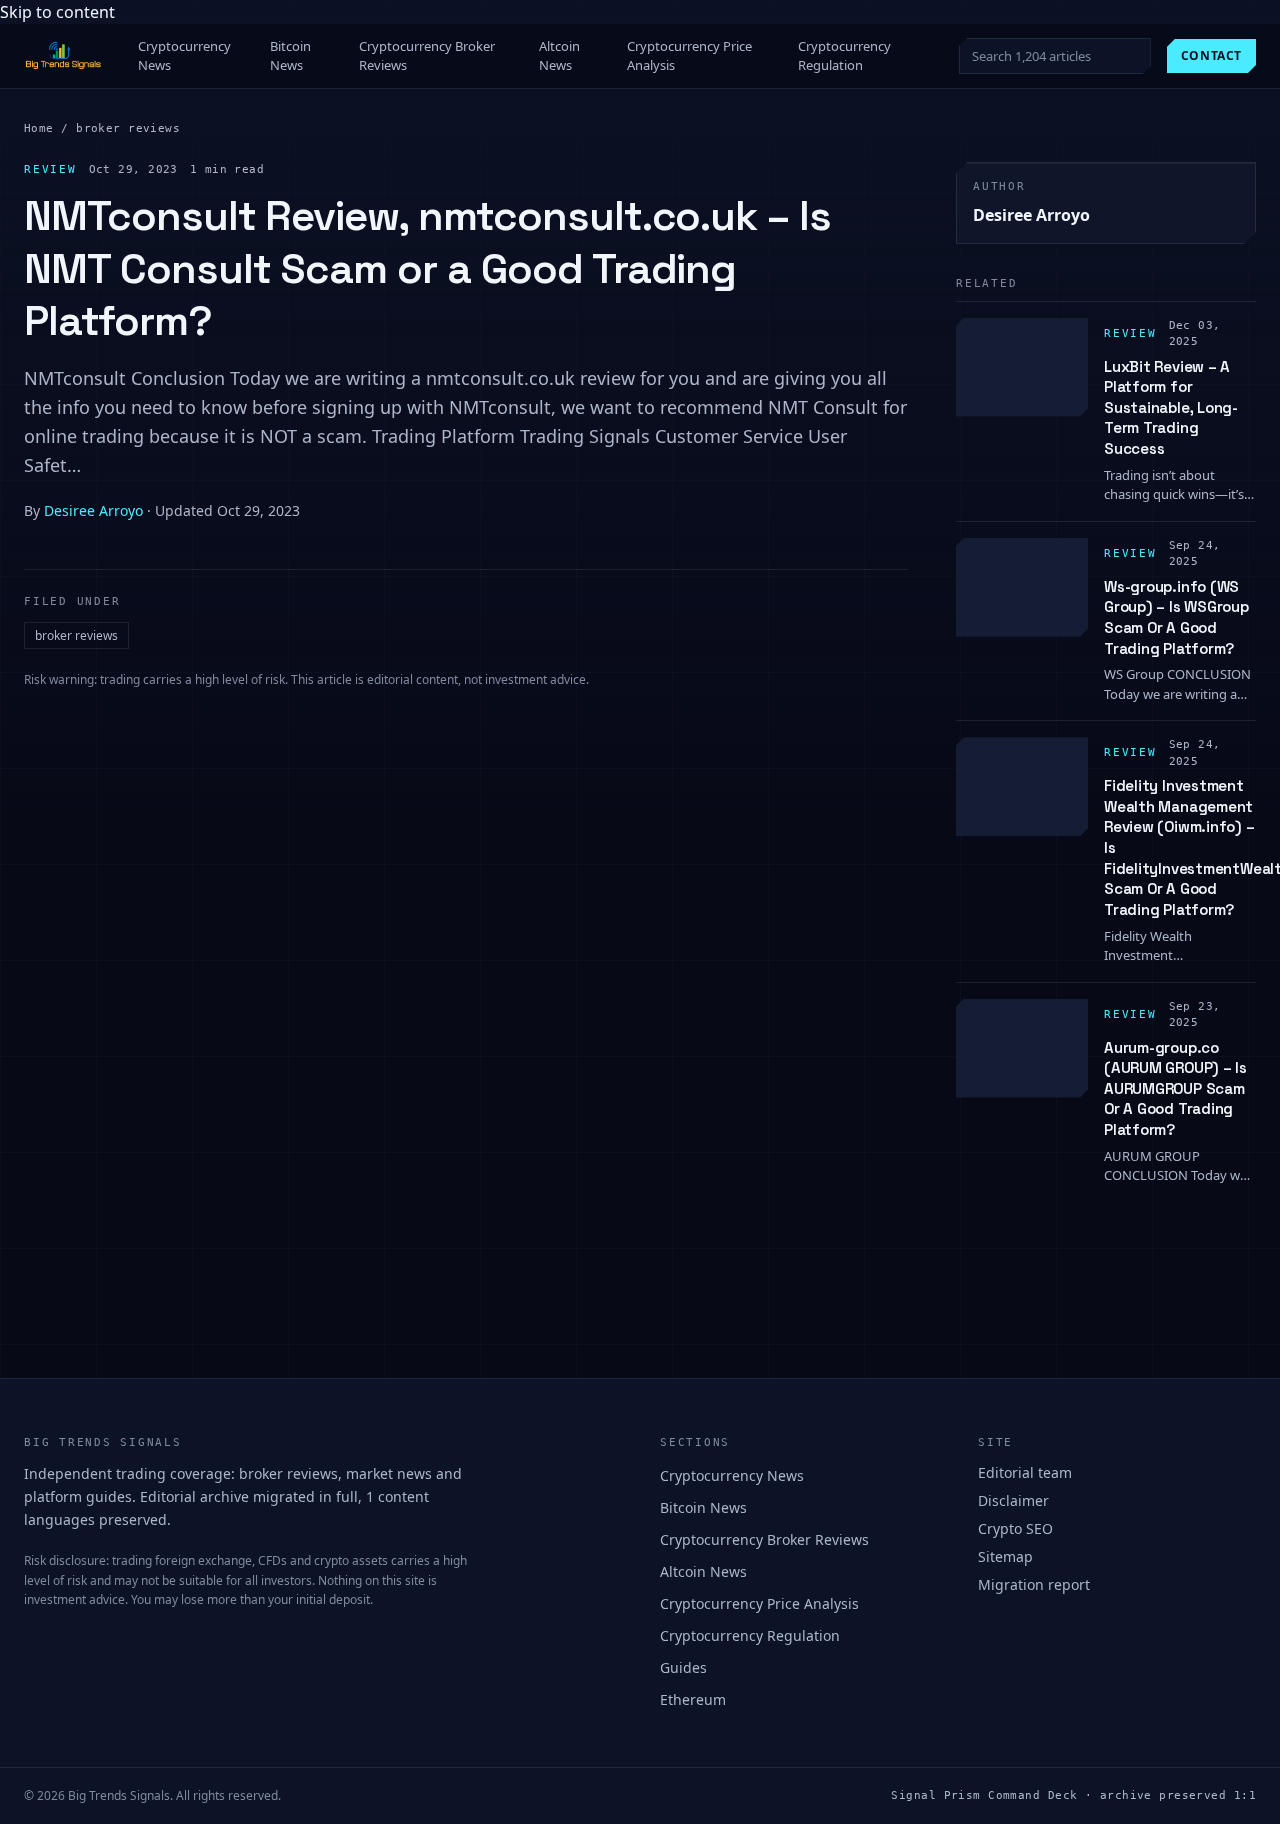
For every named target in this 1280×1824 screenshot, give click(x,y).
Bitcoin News (290, 56)
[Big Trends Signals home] (64, 56)
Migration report (1034, 1584)
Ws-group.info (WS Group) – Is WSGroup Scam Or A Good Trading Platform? (1176, 617)
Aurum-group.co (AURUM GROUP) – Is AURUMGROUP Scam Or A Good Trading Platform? (1175, 1089)
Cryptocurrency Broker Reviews (427, 56)
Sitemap (1005, 1556)
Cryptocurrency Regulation (844, 56)
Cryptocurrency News (184, 56)
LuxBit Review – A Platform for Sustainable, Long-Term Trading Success (1171, 408)
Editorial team (1025, 1472)
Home (39, 128)
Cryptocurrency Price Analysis (689, 56)
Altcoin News (559, 56)
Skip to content (57, 12)
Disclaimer (1013, 1500)
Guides (683, 1667)
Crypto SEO (1015, 1528)
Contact (1211, 55)
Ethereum (693, 1699)
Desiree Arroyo (93, 510)
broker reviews (128, 128)
